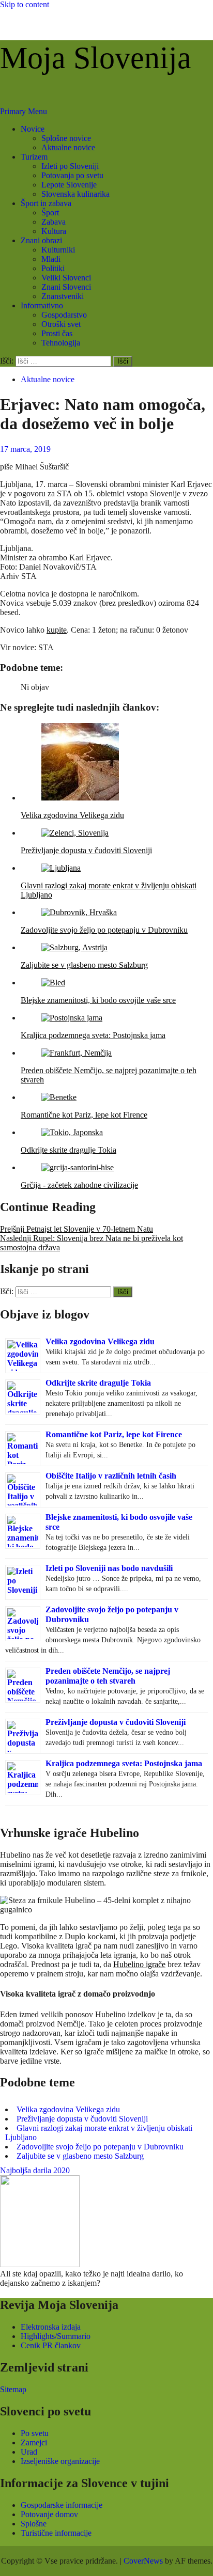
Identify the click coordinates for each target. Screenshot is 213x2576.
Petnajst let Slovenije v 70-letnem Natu (77, 1229)
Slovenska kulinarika (75, 194)
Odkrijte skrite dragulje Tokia (98, 1383)
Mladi (51, 259)
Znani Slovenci (66, 287)
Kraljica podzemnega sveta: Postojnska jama (124, 1763)
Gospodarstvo (64, 315)
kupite (57, 630)
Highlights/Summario (56, 2336)
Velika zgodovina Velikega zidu (100, 1341)
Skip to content (25, 4)
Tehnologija (61, 343)
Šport (50, 213)
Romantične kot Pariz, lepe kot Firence (114, 1434)
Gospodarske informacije (62, 2505)
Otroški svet (61, 324)
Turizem (34, 157)
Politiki (53, 268)
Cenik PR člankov (51, 2345)
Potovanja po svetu (72, 175)
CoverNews (143, 2561)
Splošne (34, 2524)
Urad (29, 2452)
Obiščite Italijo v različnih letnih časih (111, 1476)
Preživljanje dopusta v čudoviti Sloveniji (116, 1722)
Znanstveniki (63, 296)
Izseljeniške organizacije (60, 2461)
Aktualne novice (68, 147)
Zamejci (34, 2443)
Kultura (54, 231)
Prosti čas (57, 333)
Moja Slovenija (96, 58)
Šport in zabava (46, 203)
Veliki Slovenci (66, 278)
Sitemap (13, 2389)
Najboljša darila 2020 (35, 2170)
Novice (33, 129)
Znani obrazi (41, 240)
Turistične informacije (56, 2533)
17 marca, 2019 (25, 449)
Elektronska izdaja (51, 2327)
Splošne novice (66, 138)
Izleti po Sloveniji (70, 166)
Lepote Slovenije (69, 185)
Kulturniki (58, 250)
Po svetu (35, 2433)
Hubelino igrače (139, 1964)
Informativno (42, 305)
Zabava (54, 222)
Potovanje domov (49, 2514)
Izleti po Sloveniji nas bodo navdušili (109, 1568)
